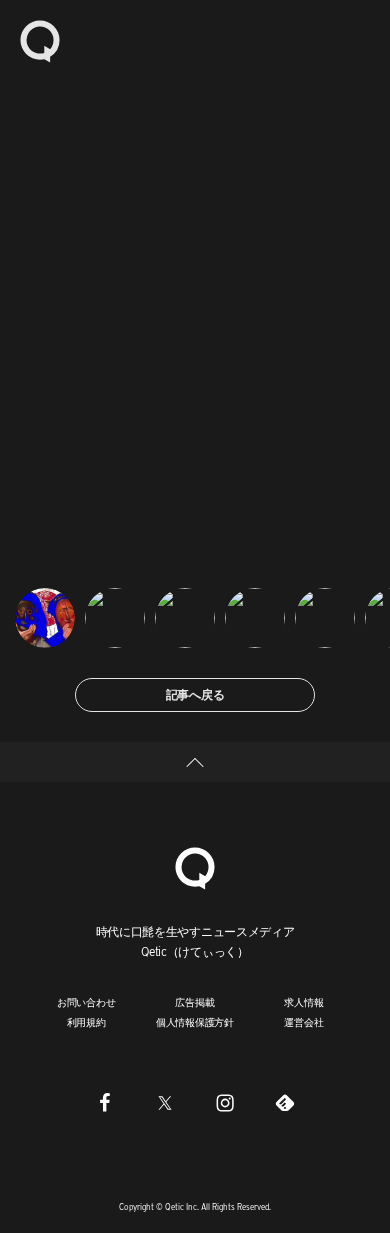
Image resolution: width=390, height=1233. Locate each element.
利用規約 (86, 1022)
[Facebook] (105, 1103)
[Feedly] (285, 1103)
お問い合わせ (86, 1002)
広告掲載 (194, 1002)
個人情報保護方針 (195, 1022)
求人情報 (303, 1002)
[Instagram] (225, 1103)
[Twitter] (165, 1103)
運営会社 (303, 1022)
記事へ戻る (195, 694)
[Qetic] (40, 40)
